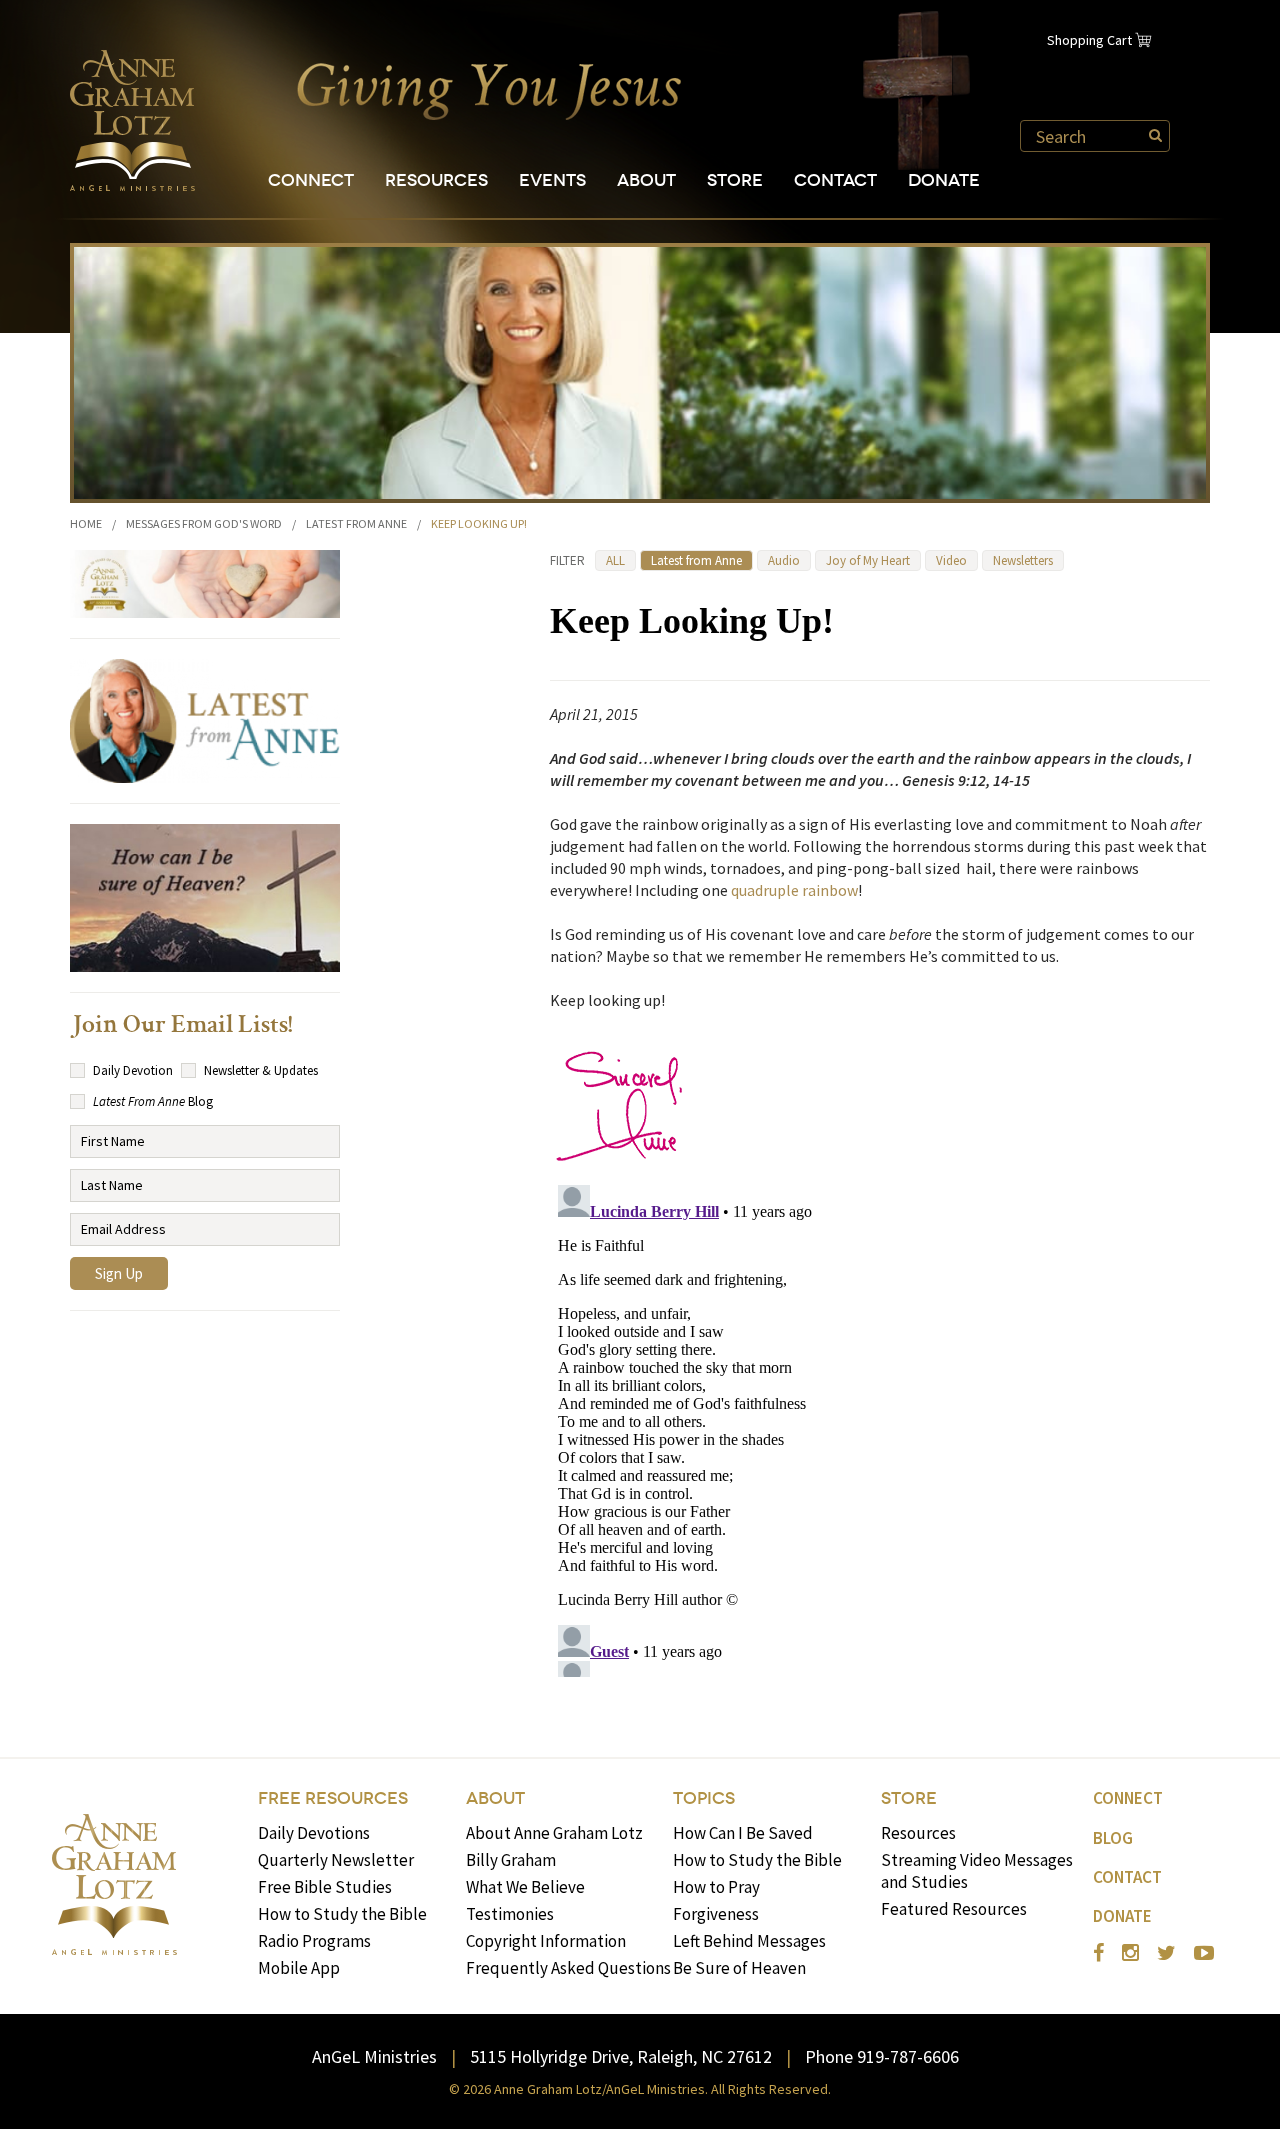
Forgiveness (716, 1914)
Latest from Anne (356, 523)
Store (735, 180)
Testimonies (510, 1914)
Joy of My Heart (868, 560)
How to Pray (716, 1887)
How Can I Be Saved (743, 1833)
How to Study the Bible (342, 1914)
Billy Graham (511, 1860)
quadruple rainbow (794, 890)
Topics (704, 1798)
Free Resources (333, 1798)
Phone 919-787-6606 (882, 2056)
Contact (835, 180)
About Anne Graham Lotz (554, 1833)
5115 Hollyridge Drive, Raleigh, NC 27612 (621, 2056)
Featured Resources (954, 1909)
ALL (615, 560)
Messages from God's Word (204, 523)
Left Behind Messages (749, 1941)
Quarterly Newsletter (336, 1860)
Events (552, 180)
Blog (1113, 1838)
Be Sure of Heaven (739, 1968)
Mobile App (299, 1968)
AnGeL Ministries (374, 2056)
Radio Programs (314, 1941)
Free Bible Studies (325, 1887)
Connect (311, 180)
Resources (436, 180)
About (646, 180)
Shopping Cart (1089, 40)
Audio (784, 560)
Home (86, 523)
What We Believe (525, 1887)
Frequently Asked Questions (568, 1968)
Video (951, 560)
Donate (944, 180)
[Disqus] (880, 1427)
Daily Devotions (314, 1833)
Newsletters (1023, 560)
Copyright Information (546, 1941)
